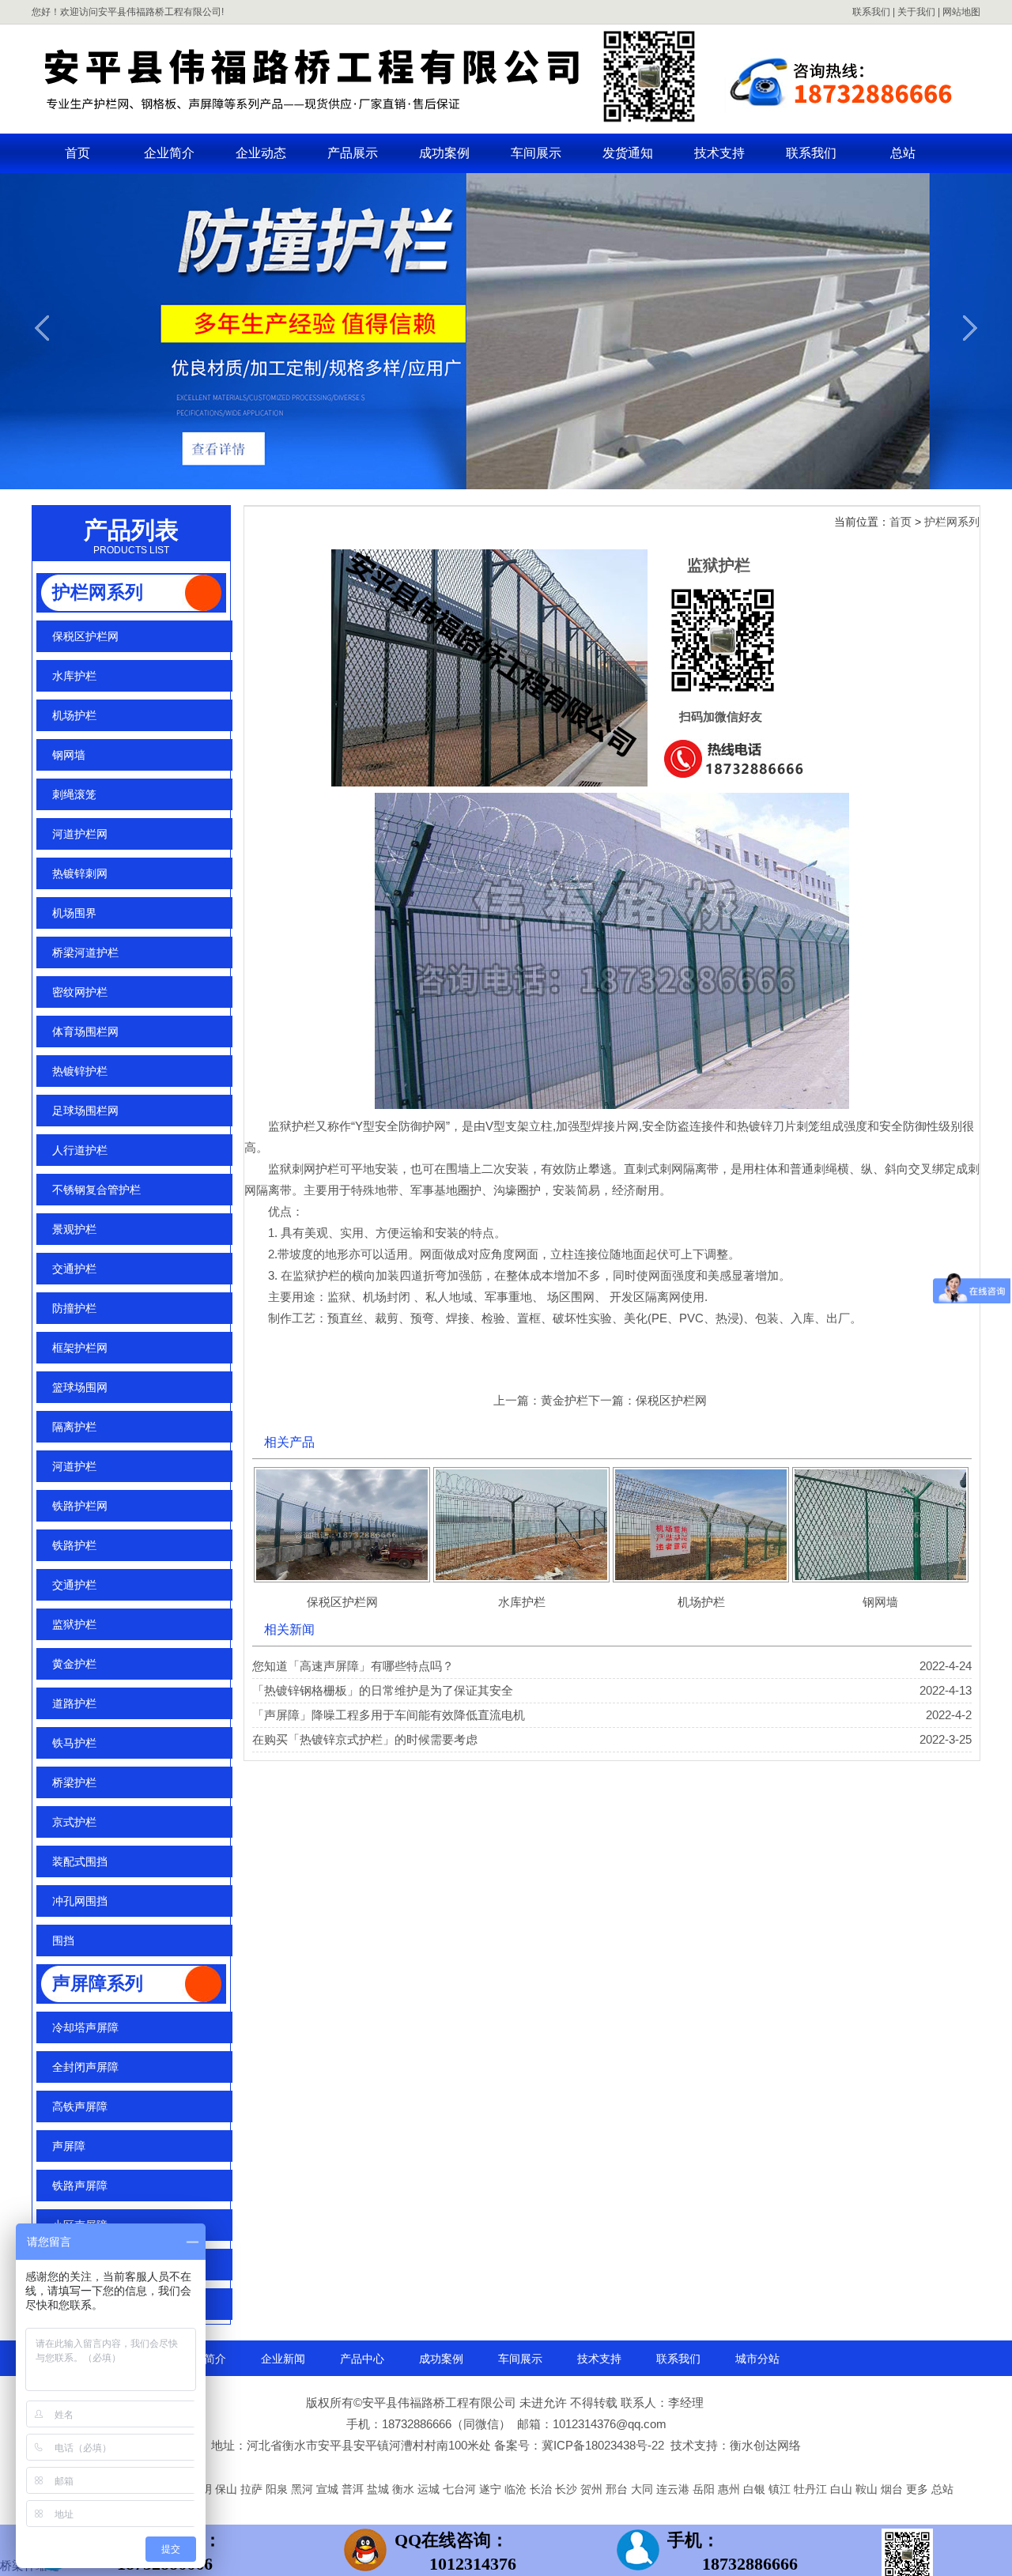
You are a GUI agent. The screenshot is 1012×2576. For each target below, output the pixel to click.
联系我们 (871, 12)
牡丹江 (812, 2489)
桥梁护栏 (74, 1782)
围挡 (63, 1940)
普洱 (354, 2489)
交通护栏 (76, 1269)
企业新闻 (283, 2359)
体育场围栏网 (85, 1032)
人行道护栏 (80, 1150)
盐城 (379, 2489)
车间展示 (536, 153)
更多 (917, 2489)
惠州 (731, 2489)
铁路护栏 (74, 1545)
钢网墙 (69, 755)
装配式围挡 (80, 1861)
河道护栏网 (80, 834)
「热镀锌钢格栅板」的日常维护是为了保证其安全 (383, 1690)
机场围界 (74, 913)
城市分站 (757, 2359)
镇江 (781, 2489)
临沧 (517, 2489)
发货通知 (628, 153)
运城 (430, 2489)
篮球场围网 (80, 1387)
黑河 (304, 2489)
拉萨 (253, 2489)
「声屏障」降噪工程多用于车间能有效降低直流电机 (389, 1715)
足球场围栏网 (85, 1111)
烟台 (893, 2489)
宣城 (329, 2489)
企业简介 (169, 153)
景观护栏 (74, 1229)
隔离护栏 (74, 1427)
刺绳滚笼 (74, 794)
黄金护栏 (74, 1664)
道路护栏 (74, 1703)
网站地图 (961, 12)
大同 (644, 2489)
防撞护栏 (74, 1308)
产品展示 (353, 153)
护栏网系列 (98, 592)
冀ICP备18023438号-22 (603, 2445)
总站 (903, 153)
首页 (77, 153)
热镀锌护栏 (80, 1071)
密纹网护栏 (80, 992)
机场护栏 (74, 715)
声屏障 (69, 2146)
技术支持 (719, 153)
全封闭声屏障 (85, 2067)
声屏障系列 (98, 1984)
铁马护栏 (74, 1743)
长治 (542, 2489)
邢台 (618, 2489)
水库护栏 (74, 676)
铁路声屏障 (80, 2186)
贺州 (593, 2489)
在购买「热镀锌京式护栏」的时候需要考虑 (365, 1739)
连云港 (674, 2489)
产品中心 (362, 2359)
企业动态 (261, 153)
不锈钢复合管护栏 (96, 1190)
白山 (843, 2489)
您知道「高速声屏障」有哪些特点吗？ (353, 1666)
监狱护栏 (74, 1624)
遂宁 (492, 2489)
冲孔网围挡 (80, 1901)
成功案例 (444, 153)
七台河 (461, 2489)
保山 (228, 2489)
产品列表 (131, 530)
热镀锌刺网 (80, 873)
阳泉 (278, 2489)
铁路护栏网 (80, 1506)
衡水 (405, 2489)
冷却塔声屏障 (85, 2027)
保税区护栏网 (85, 636)
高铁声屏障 (80, 2106)
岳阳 (705, 2489)
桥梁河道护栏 (85, 952)
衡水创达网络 (765, 2445)
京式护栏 (74, 1822)
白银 (756, 2489)
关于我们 (916, 12)
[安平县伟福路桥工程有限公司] (506, 123)
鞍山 (868, 2489)
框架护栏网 (80, 1348)
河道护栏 (74, 1466)
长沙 (568, 2489)
